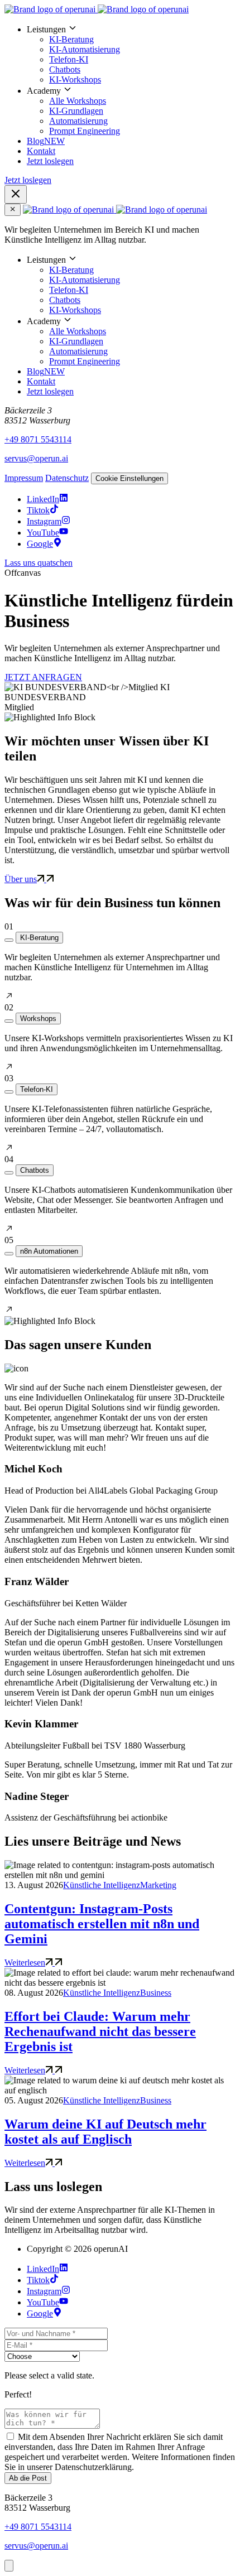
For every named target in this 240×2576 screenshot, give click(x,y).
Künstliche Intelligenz (102, 1885)
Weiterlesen (25, 1963)
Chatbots (65, 69)
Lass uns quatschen (39, 563)
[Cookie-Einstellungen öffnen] (9, 2566)
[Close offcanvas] (13, 210)
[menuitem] (131, 54)
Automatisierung (78, 121)
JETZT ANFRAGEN (43, 677)
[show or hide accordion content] (9, 940)
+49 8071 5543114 (38, 439)
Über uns (21, 879)
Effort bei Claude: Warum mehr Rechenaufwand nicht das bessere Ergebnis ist (100, 2031)
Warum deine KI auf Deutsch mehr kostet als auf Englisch (105, 2132)
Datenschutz (67, 478)
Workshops (38, 1019)
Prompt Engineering (85, 131)
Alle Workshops (78, 101)
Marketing (158, 1885)
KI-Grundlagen (76, 111)
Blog (46, 141)
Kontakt (41, 151)
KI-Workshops (75, 80)
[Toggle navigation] (16, 194)
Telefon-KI (69, 59)
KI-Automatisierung (85, 49)
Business (156, 1993)
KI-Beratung (71, 39)
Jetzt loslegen (50, 161)
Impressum (24, 478)
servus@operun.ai (36, 458)
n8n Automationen (49, 1251)
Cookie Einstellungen (129, 478)
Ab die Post (28, 2478)
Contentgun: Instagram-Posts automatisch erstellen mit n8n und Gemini (102, 1924)
